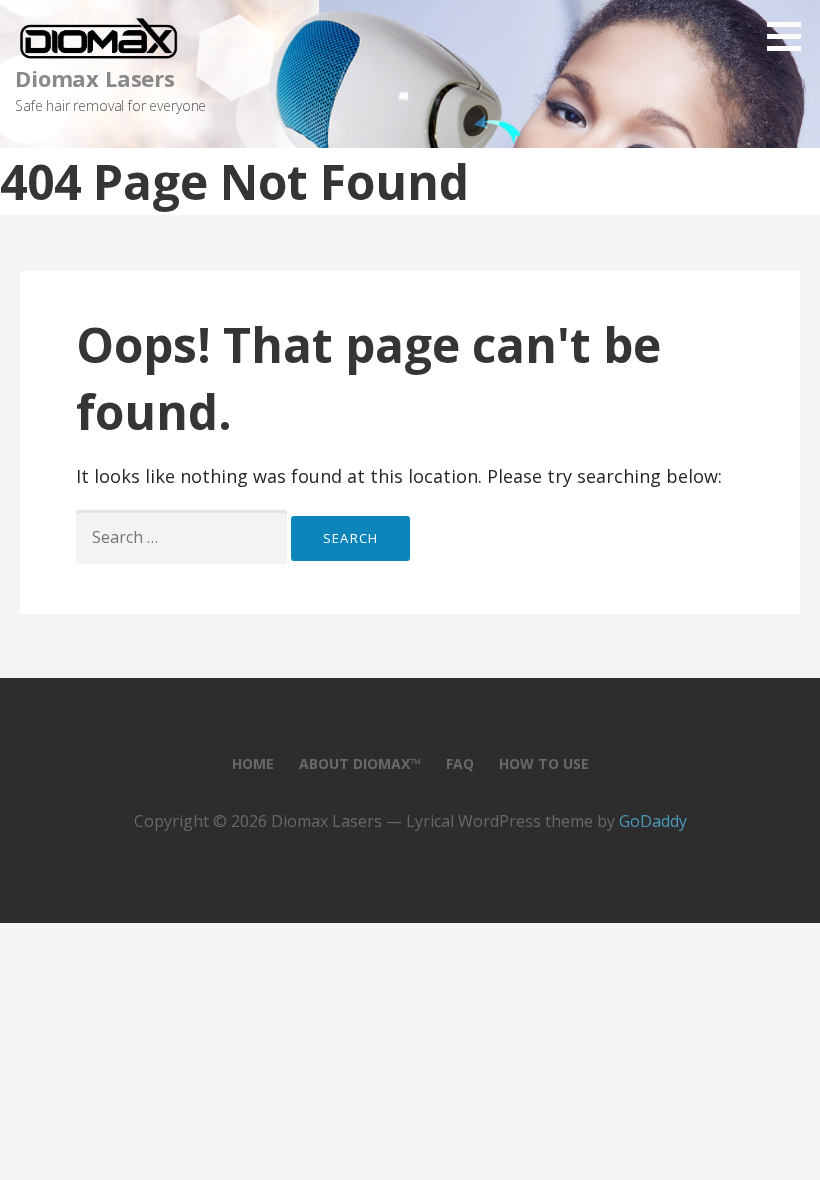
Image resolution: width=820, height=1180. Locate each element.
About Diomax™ (360, 763)
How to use (544, 763)
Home (253, 763)
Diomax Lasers (95, 78)
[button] (791, 36)
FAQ (460, 763)
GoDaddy (653, 821)
